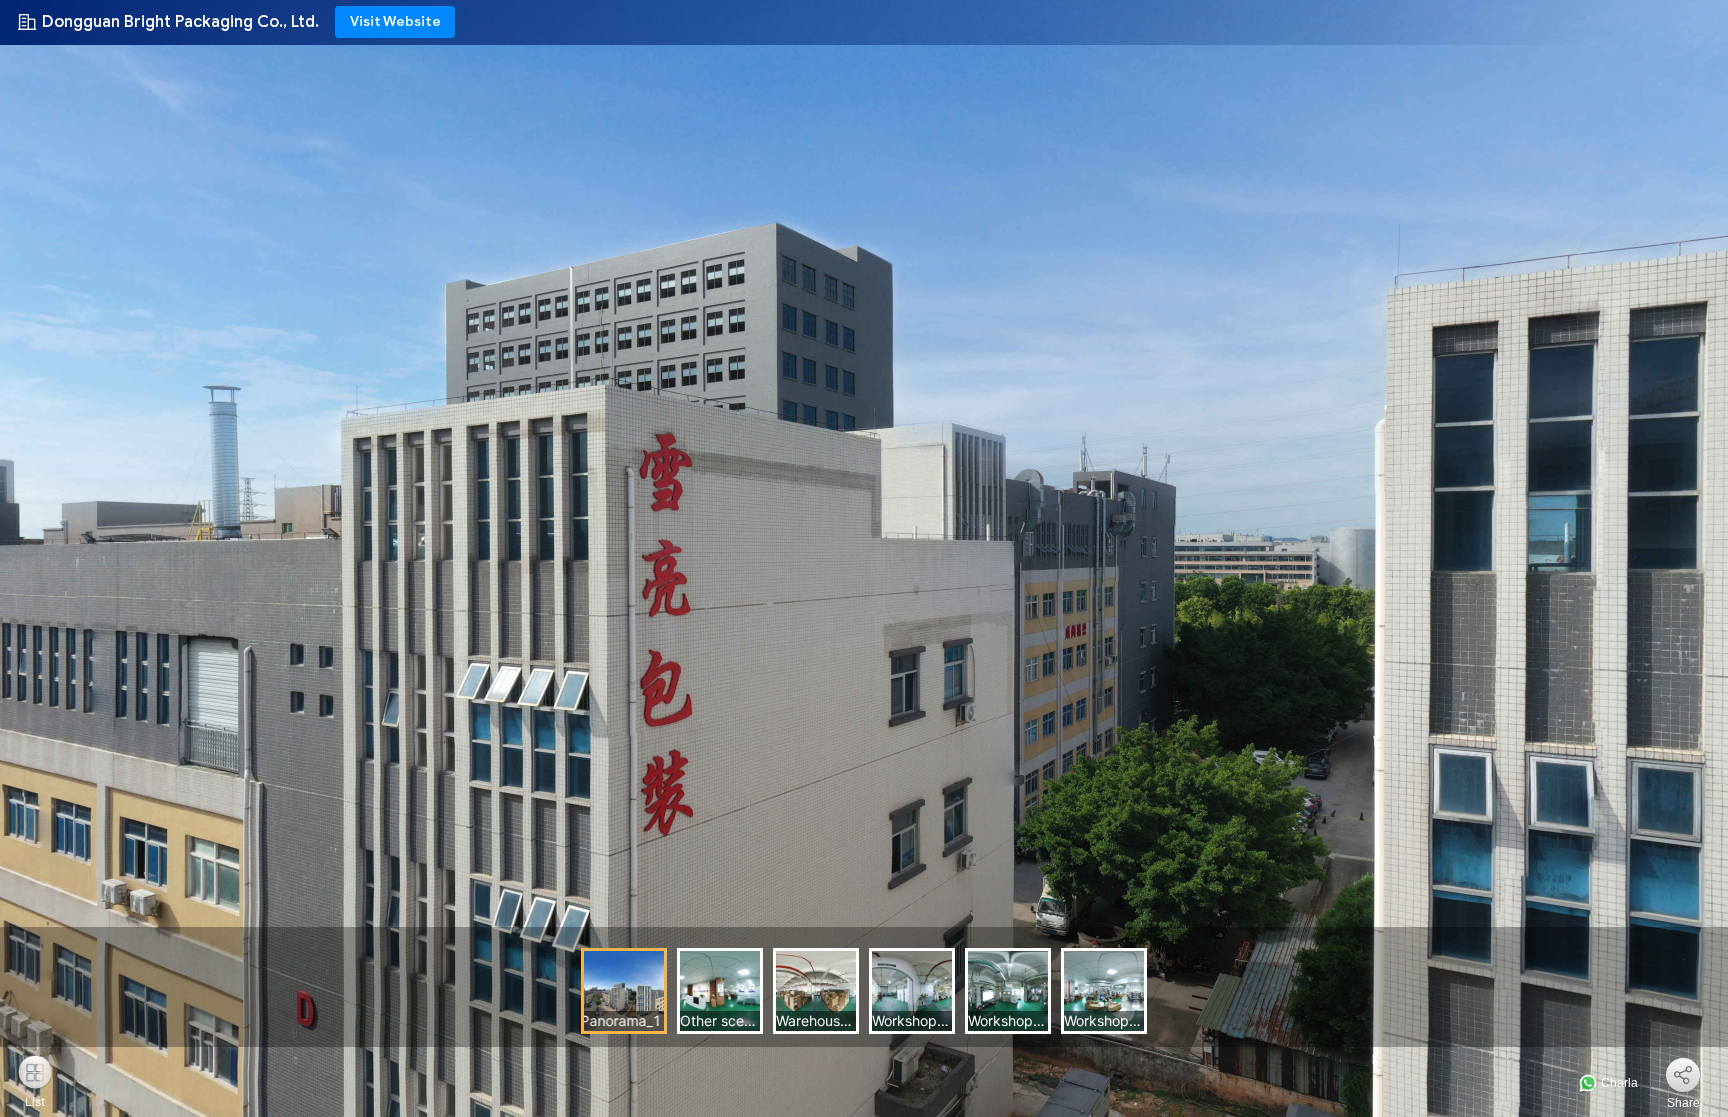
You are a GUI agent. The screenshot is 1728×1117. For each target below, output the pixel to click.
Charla (1618, 1083)
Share (1683, 1103)
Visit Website (395, 21)
